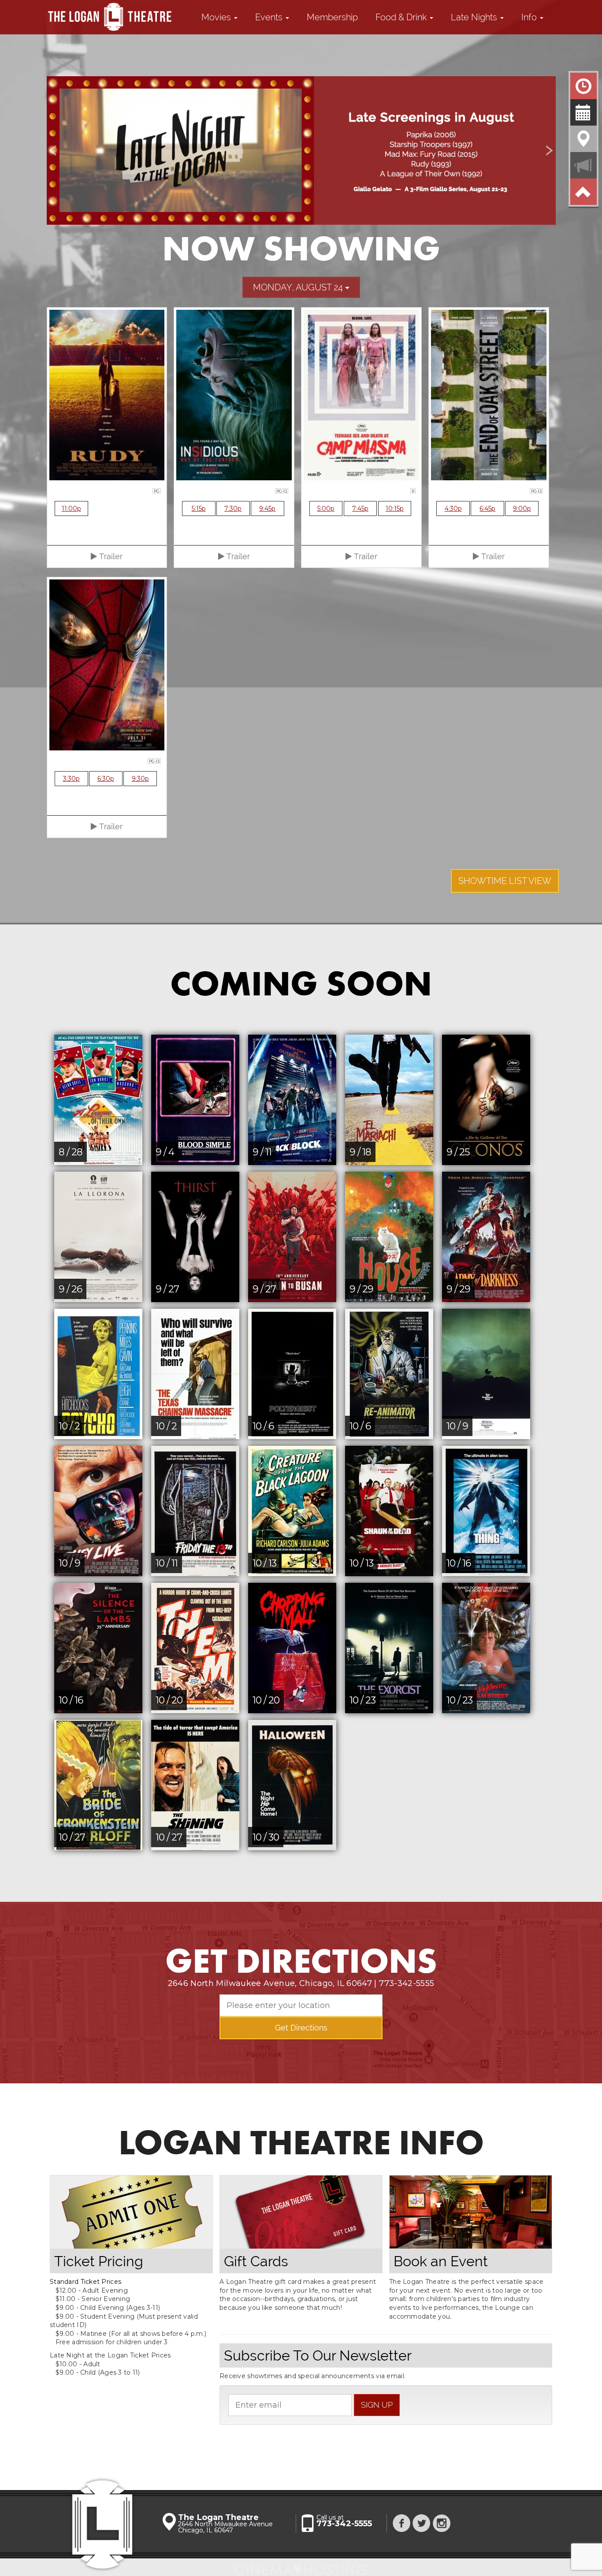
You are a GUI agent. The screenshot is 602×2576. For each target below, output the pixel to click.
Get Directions (301, 2028)
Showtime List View (505, 881)
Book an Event (441, 2261)
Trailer (110, 556)
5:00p (326, 509)
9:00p (522, 509)
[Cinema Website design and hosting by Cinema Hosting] (301, 2567)
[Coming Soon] (583, 112)
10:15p (395, 509)
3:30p (71, 779)
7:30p (233, 509)
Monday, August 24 (299, 287)
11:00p (71, 509)
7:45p (360, 509)
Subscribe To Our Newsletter (318, 2355)
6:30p (106, 779)
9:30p (140, 779)
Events (270, 17)
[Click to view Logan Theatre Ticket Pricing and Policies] (131, 2212)
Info (530, 17)
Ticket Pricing (99, 2261)
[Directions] (583, 139)
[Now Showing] (583, 86)
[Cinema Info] (583, 165)
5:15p (199, 509)
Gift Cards (256, 2261)
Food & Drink (402, 17)
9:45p (267, 509)
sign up (377, 2405)
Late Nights (475, 17)
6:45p (487, 509)
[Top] (583, 192)
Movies (217, 17)
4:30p (453, 509)
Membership (332, 17)
